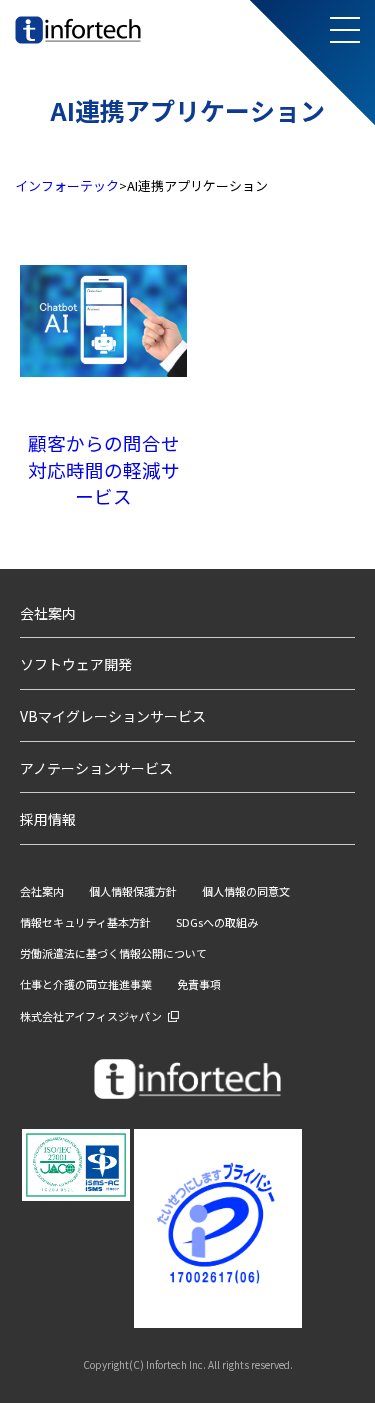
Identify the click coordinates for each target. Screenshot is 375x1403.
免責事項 (199, 984)
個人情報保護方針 (133, 891)
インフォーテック (67, 185)
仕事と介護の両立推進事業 (86, 984)
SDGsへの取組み (217, 922)
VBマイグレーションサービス (113, 716)
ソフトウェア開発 (76, 664)
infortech (42, 43)
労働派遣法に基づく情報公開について (113, 953)
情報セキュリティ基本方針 (85, 922)
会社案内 (48, 613)
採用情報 (48, 819)
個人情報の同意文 (246, 891)
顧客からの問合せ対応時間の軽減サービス (104, 468)
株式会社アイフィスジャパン (91, 1016)
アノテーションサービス (96, 768)
